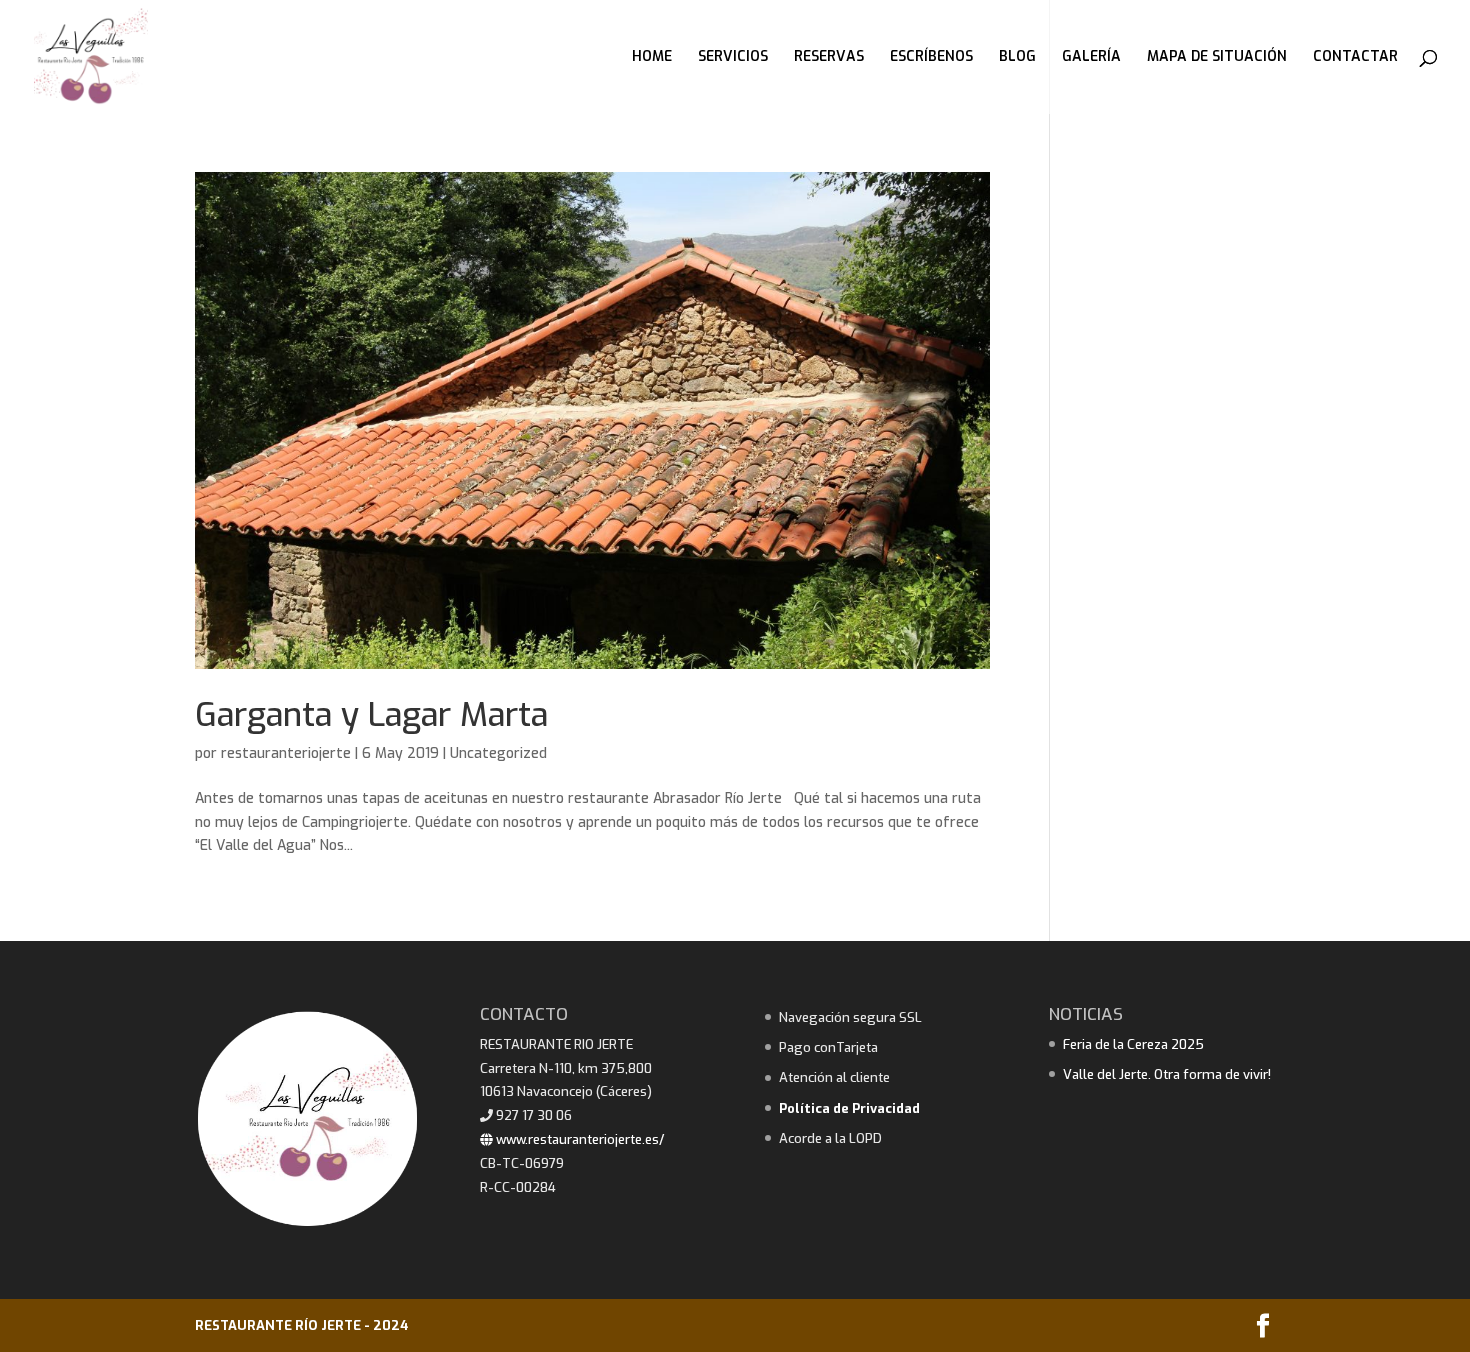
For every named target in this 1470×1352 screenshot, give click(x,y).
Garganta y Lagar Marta (371, 715)
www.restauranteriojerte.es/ (578, 1139)
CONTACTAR (1355, 58)
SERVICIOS (733, 58)
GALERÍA (1091, 58)
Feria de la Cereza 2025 (1133, 1044)
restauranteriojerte (286, 753)
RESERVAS (829, 58)
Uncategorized (498, 753)
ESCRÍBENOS (931, 58)
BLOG (1017, 58)
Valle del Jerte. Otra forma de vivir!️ (1167, 1074)
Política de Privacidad (849, 1108)
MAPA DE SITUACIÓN (1217, 58)
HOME (652, 58)
